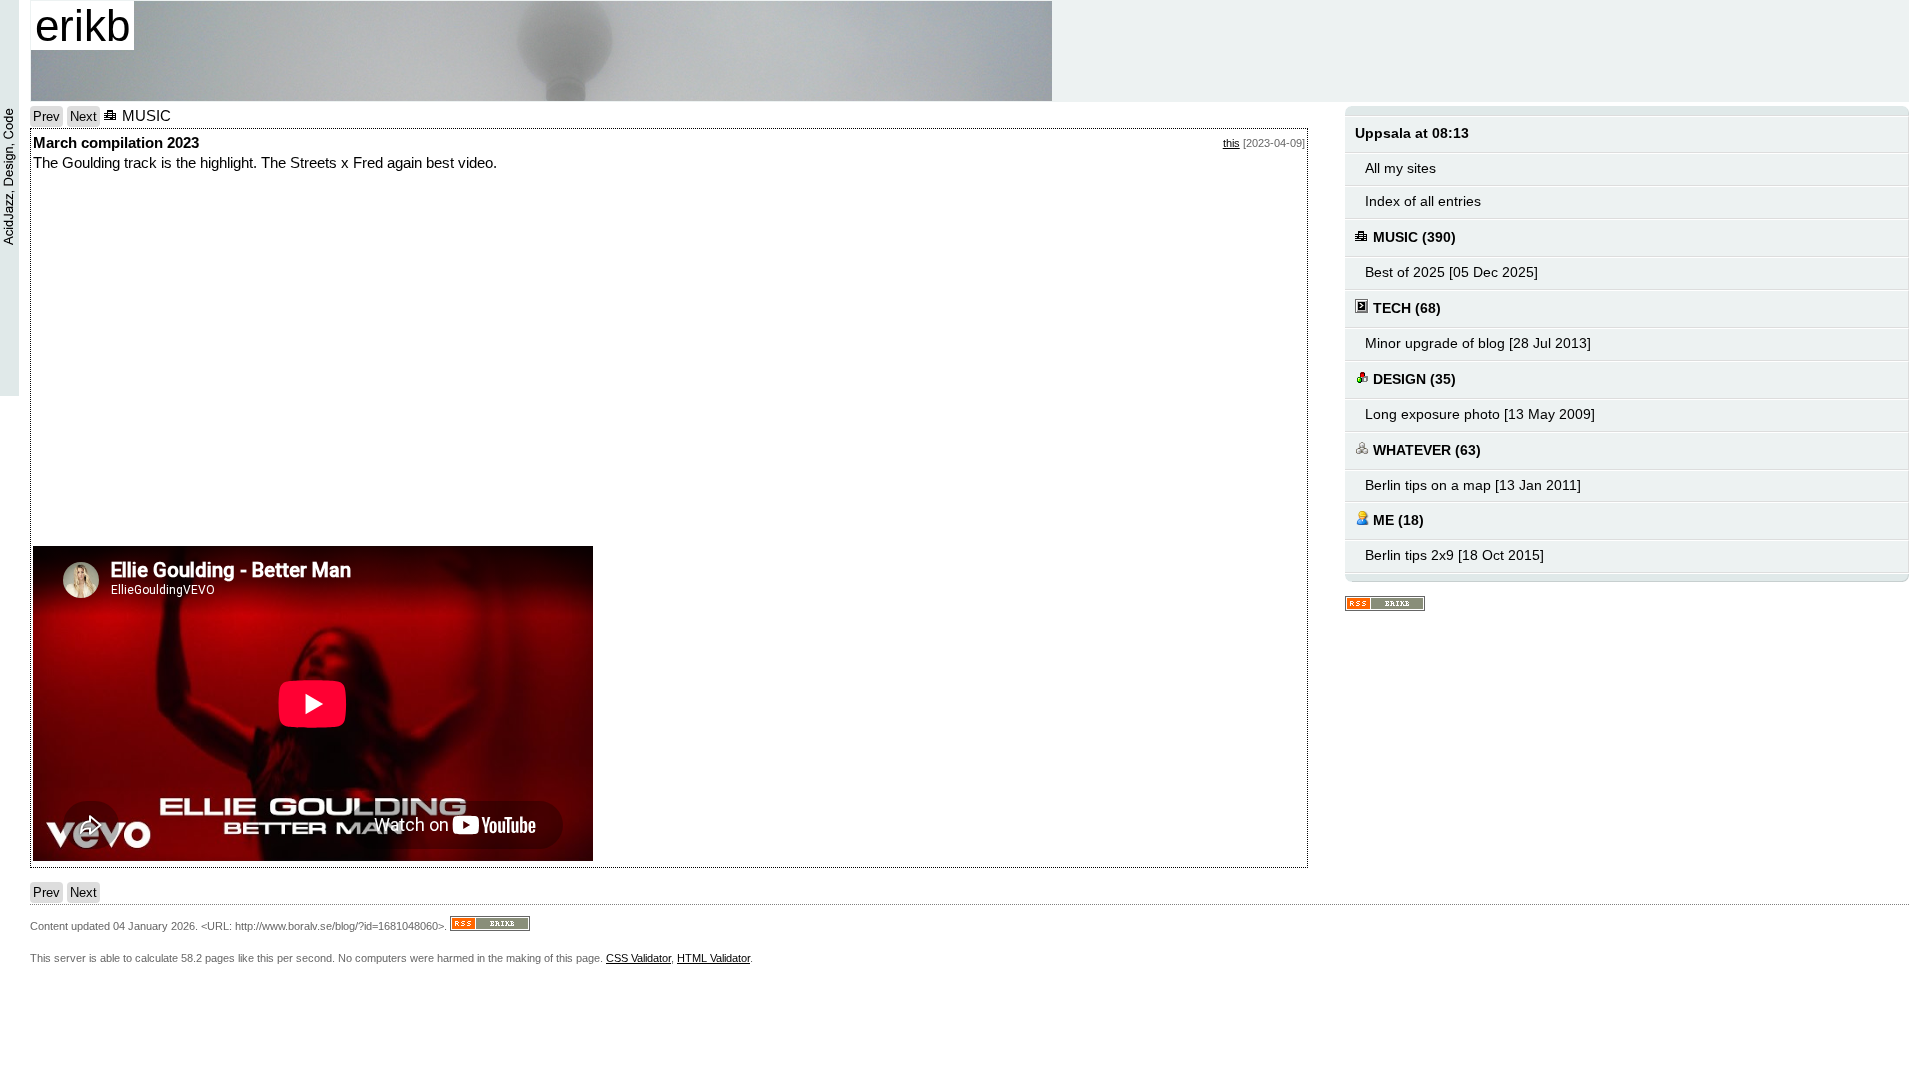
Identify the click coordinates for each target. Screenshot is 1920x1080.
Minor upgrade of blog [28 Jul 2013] (1478, 343)
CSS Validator (638, 958)
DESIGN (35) (1412, 379)
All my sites (1400, 168)
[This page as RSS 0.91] (1385, 604)
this (1231, 143)
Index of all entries (1423, 201)
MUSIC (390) (1412, 237)
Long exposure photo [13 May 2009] (1480, 414)
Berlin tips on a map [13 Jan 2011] (1473, 485)
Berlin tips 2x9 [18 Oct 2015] (1454, 555)
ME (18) (1396, 520)
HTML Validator (713, 958)
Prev (46, 116)
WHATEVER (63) (1425, 450)
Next (83, 116)
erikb (82, 25)
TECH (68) (1405, 308)
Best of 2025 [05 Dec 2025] (1451, 272)
